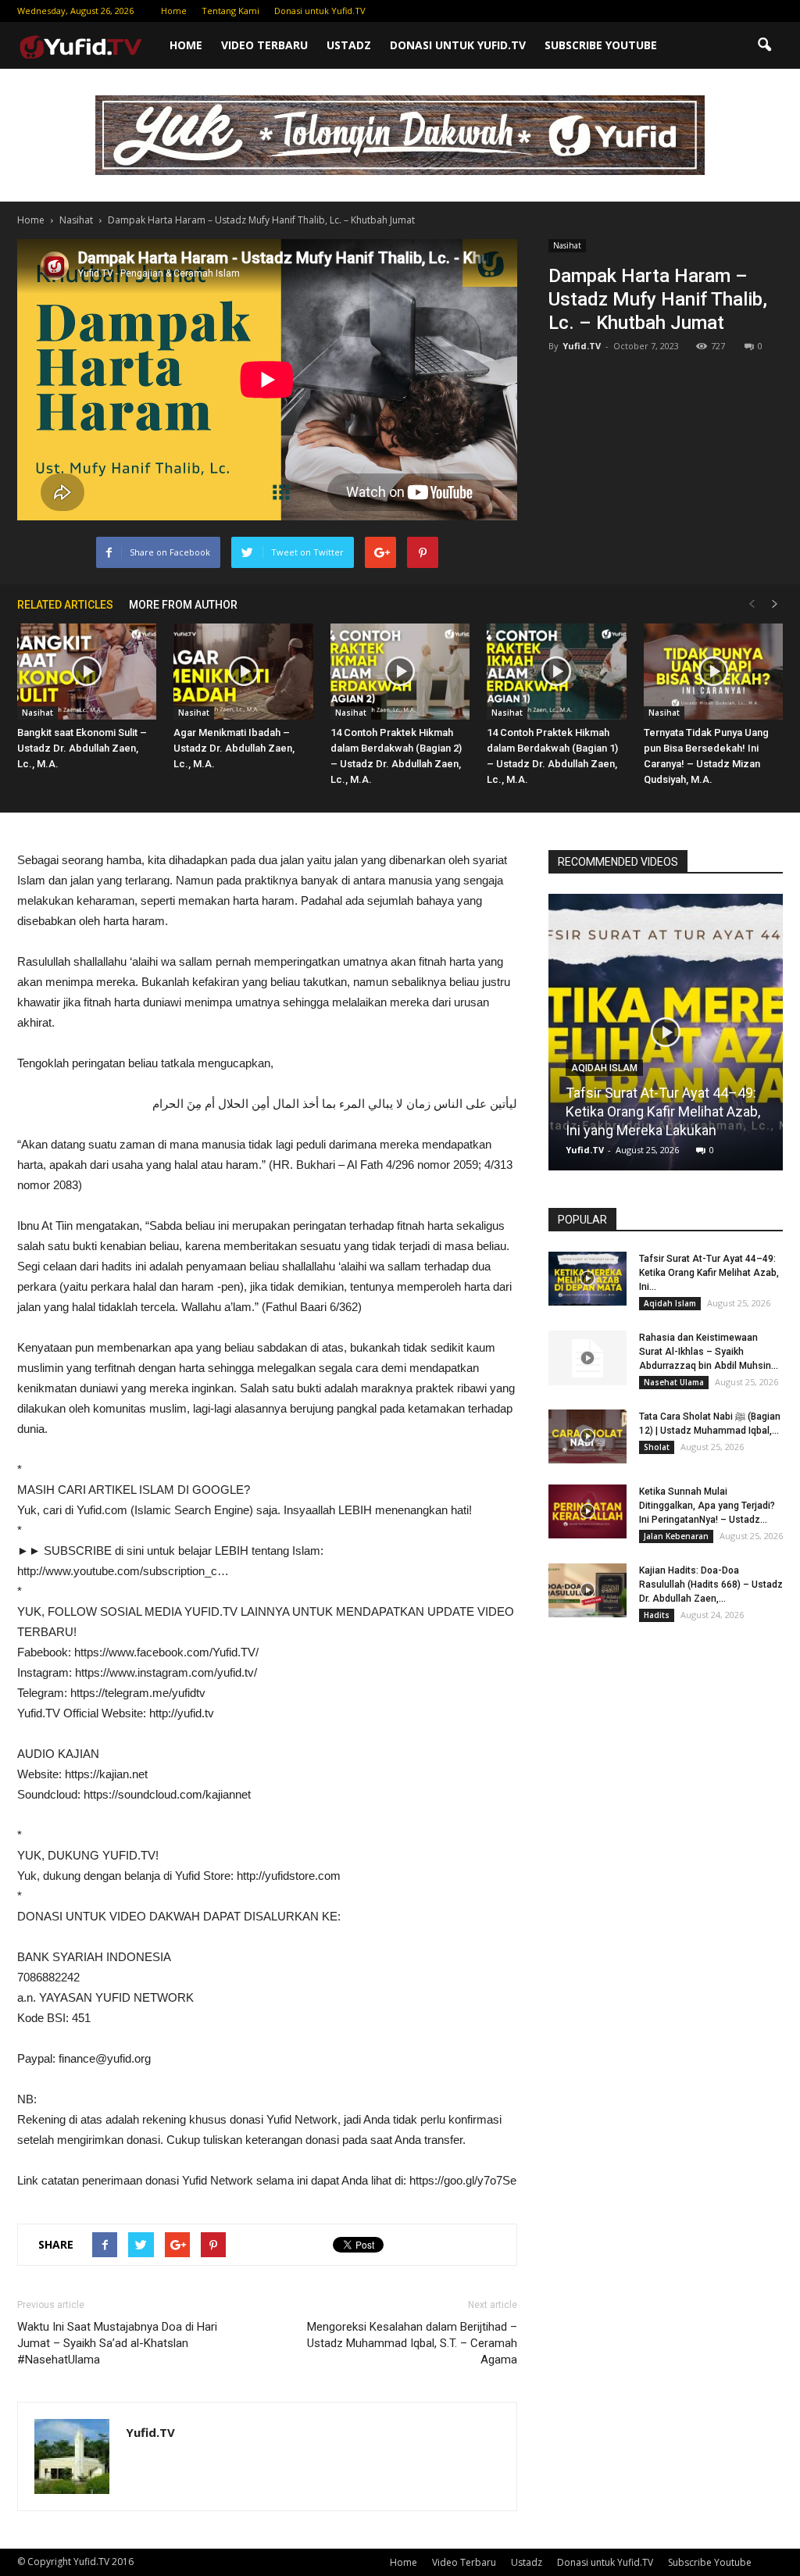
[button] (764, 45)
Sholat (657, 1447)
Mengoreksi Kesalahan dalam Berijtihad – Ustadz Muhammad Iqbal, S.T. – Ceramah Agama (412, 2343)
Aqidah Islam (604, 1068)
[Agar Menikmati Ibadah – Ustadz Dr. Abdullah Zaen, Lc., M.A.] (243, 672)
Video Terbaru (264, 45)
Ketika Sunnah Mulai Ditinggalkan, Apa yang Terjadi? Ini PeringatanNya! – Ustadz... (707, 1506)
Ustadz (349, 45)
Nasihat (567, 245)
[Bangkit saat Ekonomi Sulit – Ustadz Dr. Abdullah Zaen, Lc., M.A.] (87, 672)
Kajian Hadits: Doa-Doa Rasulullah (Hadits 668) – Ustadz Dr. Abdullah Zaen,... (711, 1585)
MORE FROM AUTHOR (183, 605)
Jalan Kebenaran (676, 1536)
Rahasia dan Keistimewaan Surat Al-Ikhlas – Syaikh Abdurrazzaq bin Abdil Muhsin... (709, 1352)
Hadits (657, 1615)
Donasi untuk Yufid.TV (320, 11)
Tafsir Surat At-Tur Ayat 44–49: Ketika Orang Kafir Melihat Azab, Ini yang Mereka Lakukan (663, 1111)
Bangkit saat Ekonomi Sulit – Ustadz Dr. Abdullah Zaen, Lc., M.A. (82, 748)
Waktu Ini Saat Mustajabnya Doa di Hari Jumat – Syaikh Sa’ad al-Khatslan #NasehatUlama (117, 2343)
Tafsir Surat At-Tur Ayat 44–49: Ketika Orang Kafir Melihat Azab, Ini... (709, 1273)
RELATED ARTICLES (65, 605)
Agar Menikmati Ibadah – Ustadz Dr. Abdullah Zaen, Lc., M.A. (234, 748)
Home (174, 11)
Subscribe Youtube (601, 45)
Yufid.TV (582, 346)
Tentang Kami (230, 11)
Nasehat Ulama (674, 1382)
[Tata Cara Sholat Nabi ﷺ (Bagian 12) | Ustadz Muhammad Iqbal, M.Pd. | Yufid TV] (587, 1436)
